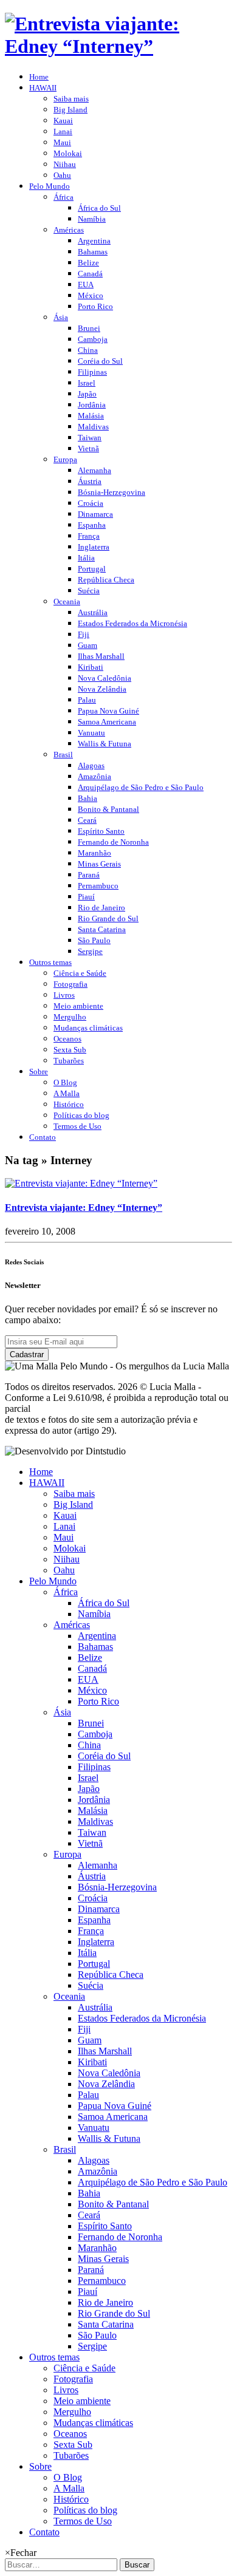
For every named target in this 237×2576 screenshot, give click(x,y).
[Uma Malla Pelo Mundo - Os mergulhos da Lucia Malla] (118, 46)
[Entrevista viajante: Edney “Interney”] (81, 1183)
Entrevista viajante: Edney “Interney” (84, 1208)
